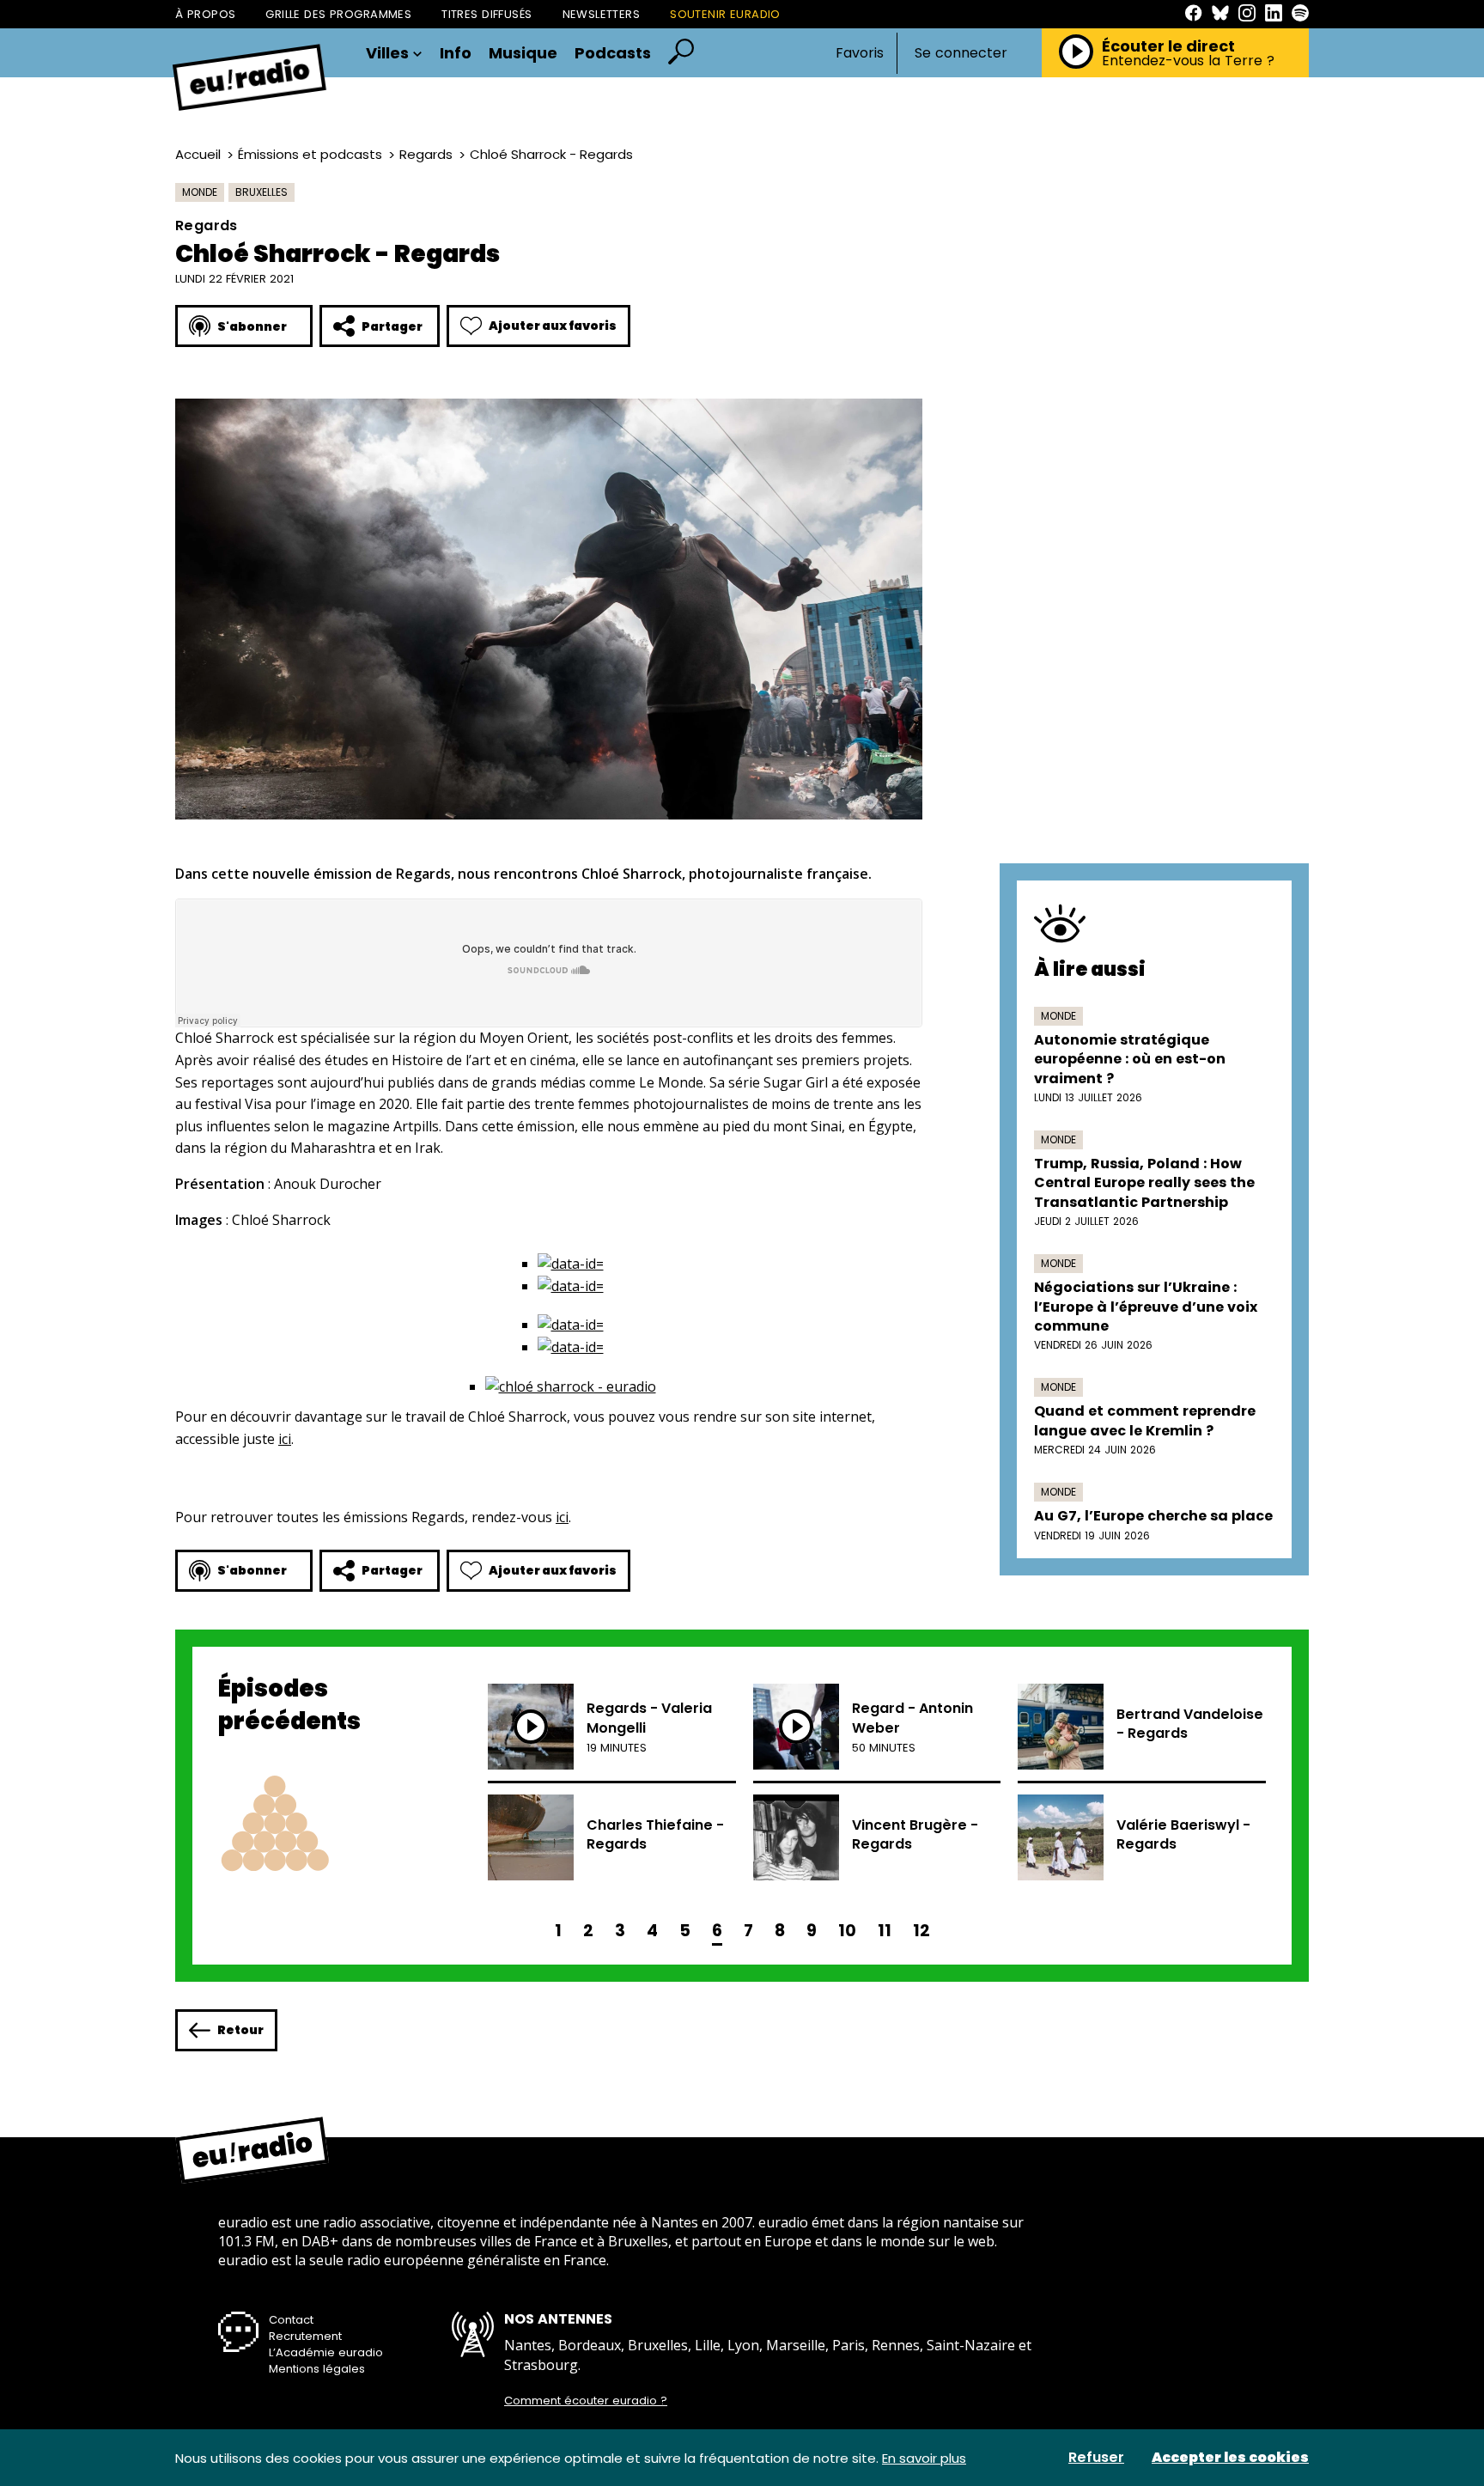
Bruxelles (262, 192)
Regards (426, 154)
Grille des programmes (338, 14)
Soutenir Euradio (725, 14)
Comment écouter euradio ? (586, 2401)
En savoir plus (924, 2458)
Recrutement (305, 2336)
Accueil (198, 154)
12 (921, 1931)
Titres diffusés (487, 14)
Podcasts (613, 53)
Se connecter (961, 53)
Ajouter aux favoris (553, 326)
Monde (200, 192)
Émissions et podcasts (310, 154)
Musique (523, 53)
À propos (205, 14)
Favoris (860, 53)
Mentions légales (317, 2369)
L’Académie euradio (326, 2352)
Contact (291, 2320)
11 (885, 1931)
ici (285, 1439)
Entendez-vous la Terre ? (1188, 61)
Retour (240, 2030)
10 (847, 1931)
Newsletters (602, 14)
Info (456, 53)
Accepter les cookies (1230, 2458)
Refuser (1096, 2458)
